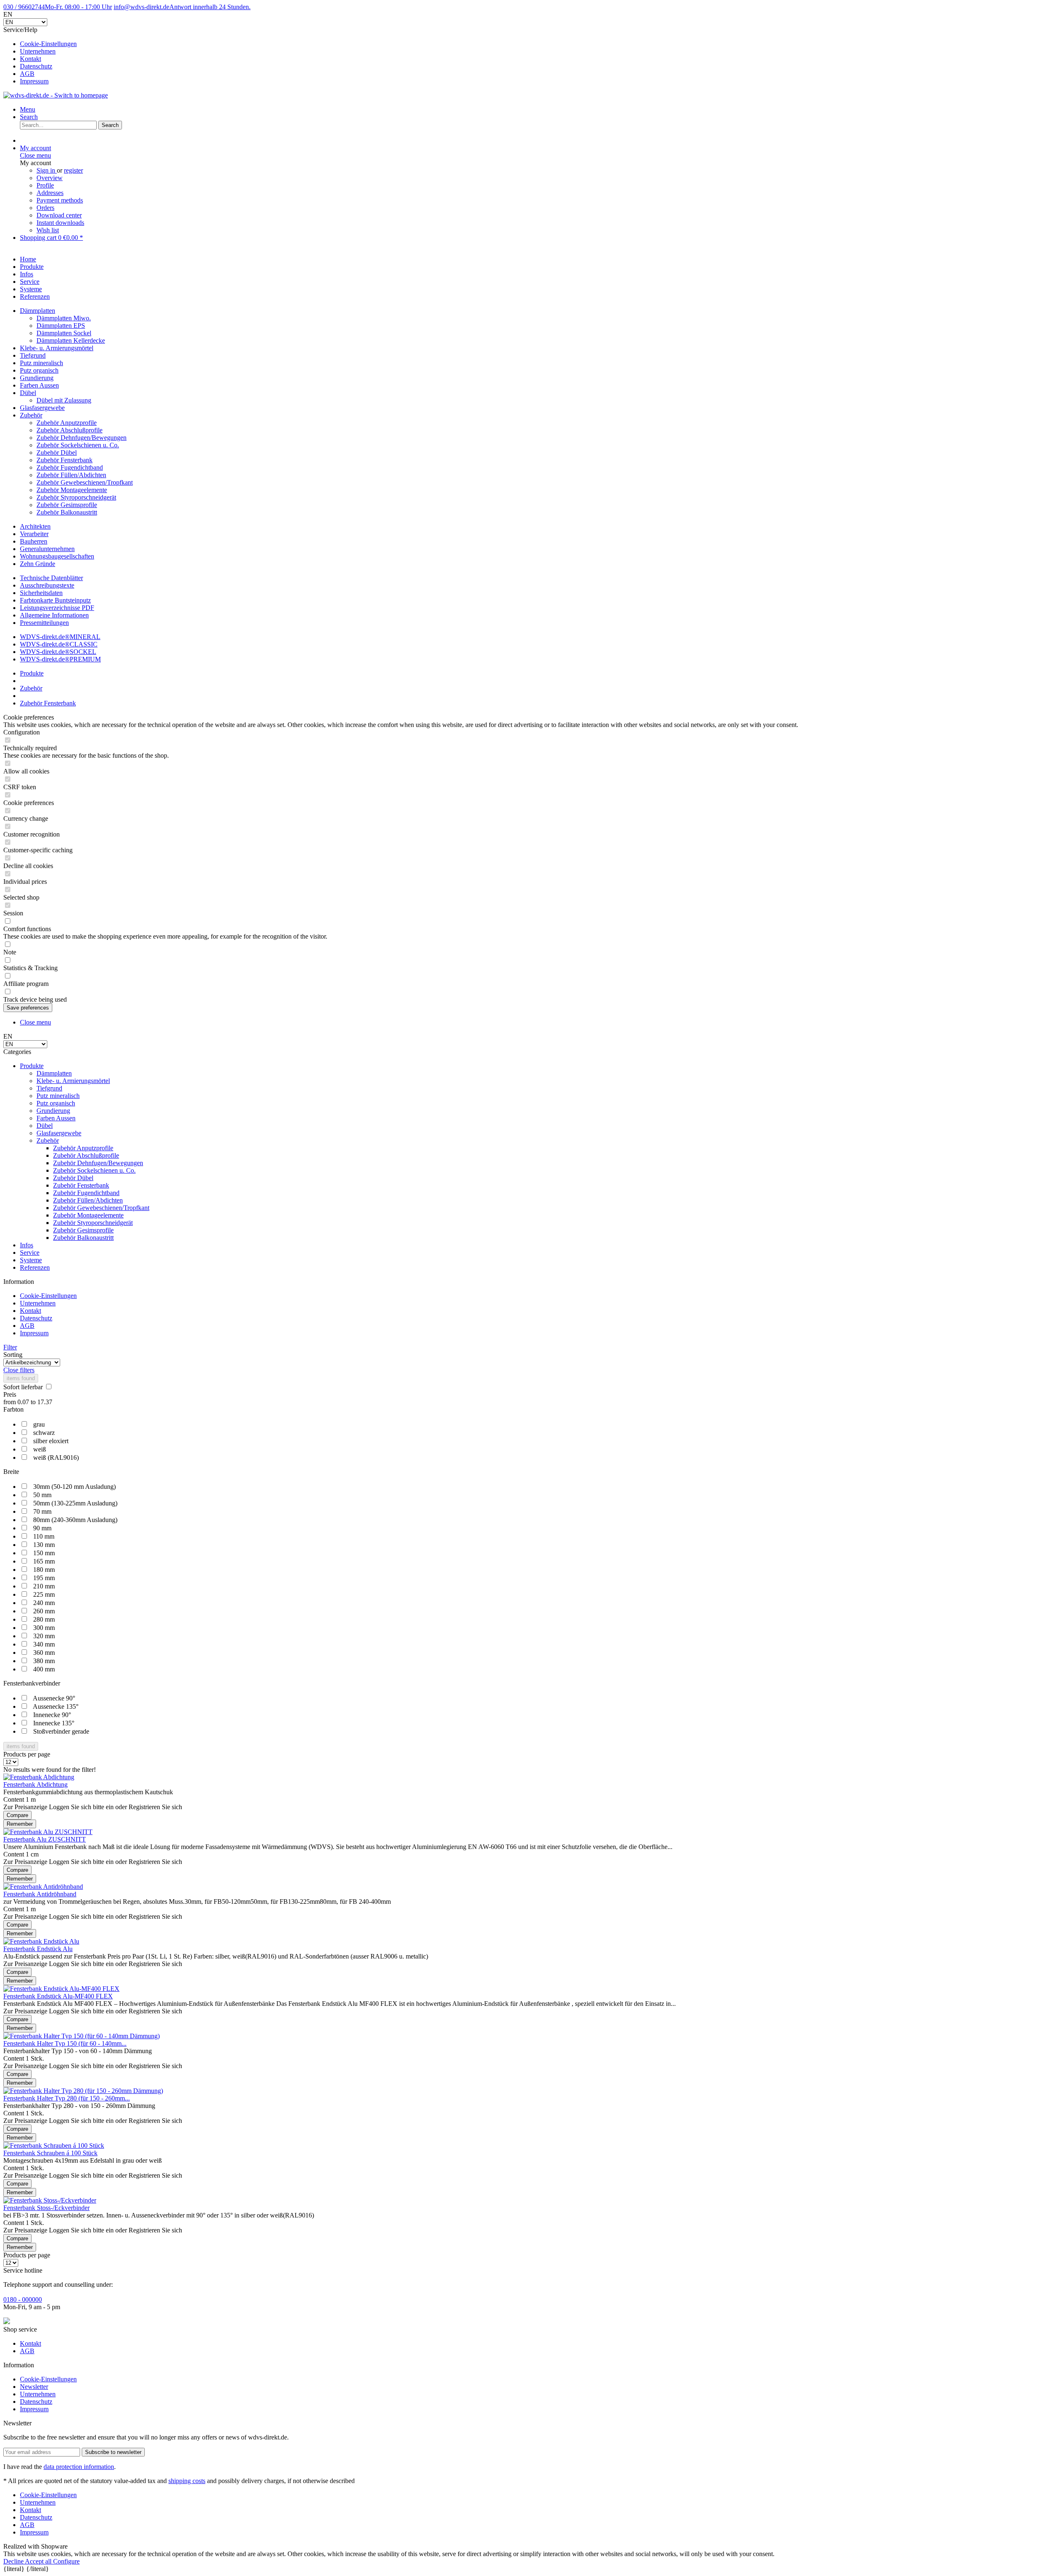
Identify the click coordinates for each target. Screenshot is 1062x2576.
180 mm (44, 1570)
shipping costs (187, 2481)
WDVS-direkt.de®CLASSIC (59, 644)
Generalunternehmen (47, 549)
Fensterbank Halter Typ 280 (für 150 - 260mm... (67, 2098)
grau (39, 1424)
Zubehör (31, 415)
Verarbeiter (34, 534)
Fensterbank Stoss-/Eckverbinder (46, 2208)
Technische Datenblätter (51, 578)
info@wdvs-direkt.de (182, 7)
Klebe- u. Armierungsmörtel (57, 348)
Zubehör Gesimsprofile (67, 505)
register (73, 170)
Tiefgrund (33, 355)
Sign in (47, 170)
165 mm (44, 1561)
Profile (45, 185)
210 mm (44, 1586)
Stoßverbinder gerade (61, 1731)
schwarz (44, 1433)
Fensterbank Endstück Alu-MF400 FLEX (58, 1996)
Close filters (19, 1370)
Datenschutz (36, 66)
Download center (59, 215)
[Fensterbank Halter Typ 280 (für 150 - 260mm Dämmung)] (83, 2091)
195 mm (44, 1578)
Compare (17, 1815)
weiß (40, 1449)
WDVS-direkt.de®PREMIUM (60, 659)
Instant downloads (60, 223)
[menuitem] (539, 44)
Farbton (13, 1409)
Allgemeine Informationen (54, 615)
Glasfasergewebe (42, 408)
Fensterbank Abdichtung (35, 1784)
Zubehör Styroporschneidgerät (76, 497)
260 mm (44, 1611)
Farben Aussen (39, 385)
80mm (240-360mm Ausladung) (75, 1520)
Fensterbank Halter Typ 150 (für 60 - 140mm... (65, 2043)
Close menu (35, 155)
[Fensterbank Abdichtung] (39, 1777)
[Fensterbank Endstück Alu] (41, 1941)
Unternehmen (38, 51)
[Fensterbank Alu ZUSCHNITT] (48, 1832)
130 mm (44, 1545)
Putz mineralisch (41, 363)
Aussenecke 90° (54, 1698)
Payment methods (60, 200)
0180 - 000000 (23, 2299)
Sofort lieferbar (24, 1387)
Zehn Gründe (38, 564)
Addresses (50, 193)
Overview (50, 178)
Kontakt (30, 59)
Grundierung (37, 378)
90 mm (42, 1528)
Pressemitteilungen (44, 623)
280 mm (44, 1619)
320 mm (44, 1636)
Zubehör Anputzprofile (67, 423)
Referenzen (35, 1267)
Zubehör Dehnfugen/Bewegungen (82, 438)
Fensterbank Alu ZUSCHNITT (45, 1839)
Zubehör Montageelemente (72, 490)
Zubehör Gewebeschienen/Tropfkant (85, 482)
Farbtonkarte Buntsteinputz (55, 600)
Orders (45, 208)
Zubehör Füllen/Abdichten (71, 475)
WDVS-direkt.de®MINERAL (60, 637)
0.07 (24, 1402)
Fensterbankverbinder (32, 1683)
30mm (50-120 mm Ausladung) (74, 1487)
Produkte (32, 1066)
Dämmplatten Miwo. (64, 318)
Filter (10, 1347)
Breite (11, 1472)
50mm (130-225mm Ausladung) (75, 1503)
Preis (10, 1394)
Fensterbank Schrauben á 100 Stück (50, 2153)
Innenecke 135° (54, 1723)
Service (30, 1253)
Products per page (27, 1754)
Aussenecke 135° (56, 1706)
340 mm (44, 1644)
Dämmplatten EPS (61, 326)
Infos (27, 1245)
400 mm (44, 1669)
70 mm (42, 1511)
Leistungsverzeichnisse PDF (57, 608)
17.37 (45, 1402)
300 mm (44, 1628)
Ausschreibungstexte (47, 585)
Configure (66, 2561)
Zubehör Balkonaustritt (67, 512)
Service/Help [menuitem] (40, 55)
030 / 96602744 (58, 7)
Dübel (28, 393)
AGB (27, 74)
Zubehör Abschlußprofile (69, 430)
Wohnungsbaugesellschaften (57, 556)
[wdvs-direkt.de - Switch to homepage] (56, 95)
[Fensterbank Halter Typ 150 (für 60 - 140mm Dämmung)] (82, 2036)
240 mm (44, 1603)
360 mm (44, 1653)
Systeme (31, 1260)
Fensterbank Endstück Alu (38, 1949)
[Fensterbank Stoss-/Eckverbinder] (50, 2200)
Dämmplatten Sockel (64, 333)
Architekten (35, 526)
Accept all (39, 2561)
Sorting (13, 1355)
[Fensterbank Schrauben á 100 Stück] (54, 2145)
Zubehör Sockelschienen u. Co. (78, 445)
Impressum (34, 81)
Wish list (48, 230)
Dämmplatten (38, 311)
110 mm (44, 1536)
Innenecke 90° (52, 1715)
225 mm (44, 1594)
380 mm (44, 1661)
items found (21, 1378)
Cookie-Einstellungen (48, 44)
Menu (28, 109)
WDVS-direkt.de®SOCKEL (58, 652)
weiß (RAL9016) (56, 1458)
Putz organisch (39, 370)
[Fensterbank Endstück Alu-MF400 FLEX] (61, 1989)
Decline (14, 2561)
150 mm (44, 1553)
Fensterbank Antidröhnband (40, 1894)
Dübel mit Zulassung (64, 400)
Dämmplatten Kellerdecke (71, 340)
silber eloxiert (51, 1441)
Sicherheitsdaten (41, 593)
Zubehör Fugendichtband (70, 467)
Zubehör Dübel (57, 453)
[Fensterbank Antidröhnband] (43, 1887)
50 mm (42, 1495)
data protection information (79, 2467)
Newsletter (34, 2387)
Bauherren (34, 541)
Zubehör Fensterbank (65, 460)
